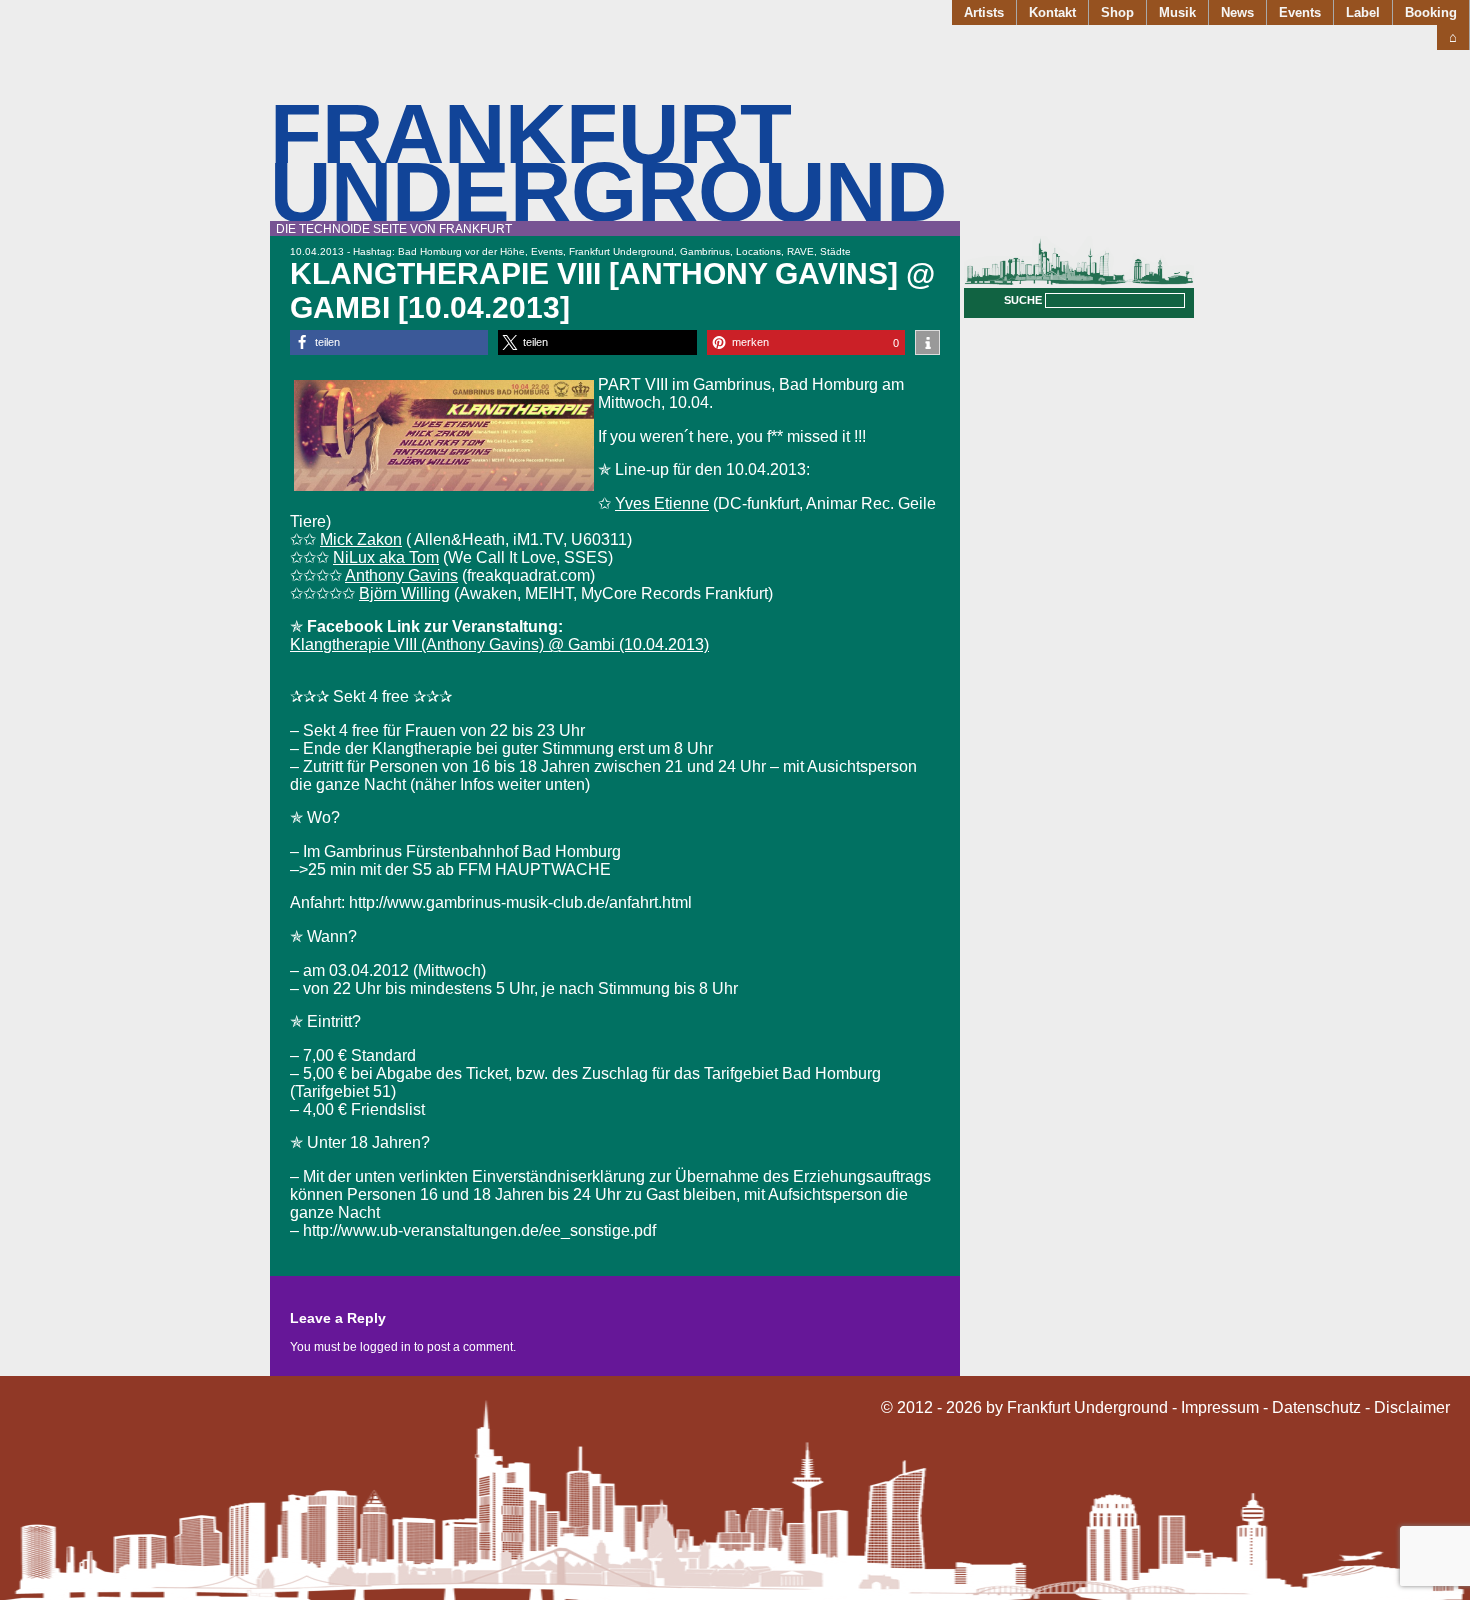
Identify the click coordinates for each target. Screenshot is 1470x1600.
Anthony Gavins (401, 575)
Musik (1177, 12)
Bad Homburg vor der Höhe (461, 251)
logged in (385, 1347)
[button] (389, 342)
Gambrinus (705, 251)
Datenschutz (1316, 1407)
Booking (1431, 12)
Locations (758, 251)
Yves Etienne (662, 503)
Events (1300, 12)
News (1237, 12)
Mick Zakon (361, 539)
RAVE (800, 251)
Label (1363, 12)
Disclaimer (1412, 1407)
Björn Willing (404, 593)
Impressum (1220, 1407)
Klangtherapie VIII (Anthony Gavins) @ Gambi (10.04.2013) (499, 644)
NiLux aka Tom (386, 557)
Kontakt (1052, 12)
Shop (1117, 12)
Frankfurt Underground (608, 162)
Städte (835, 251)
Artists (984, 12)
